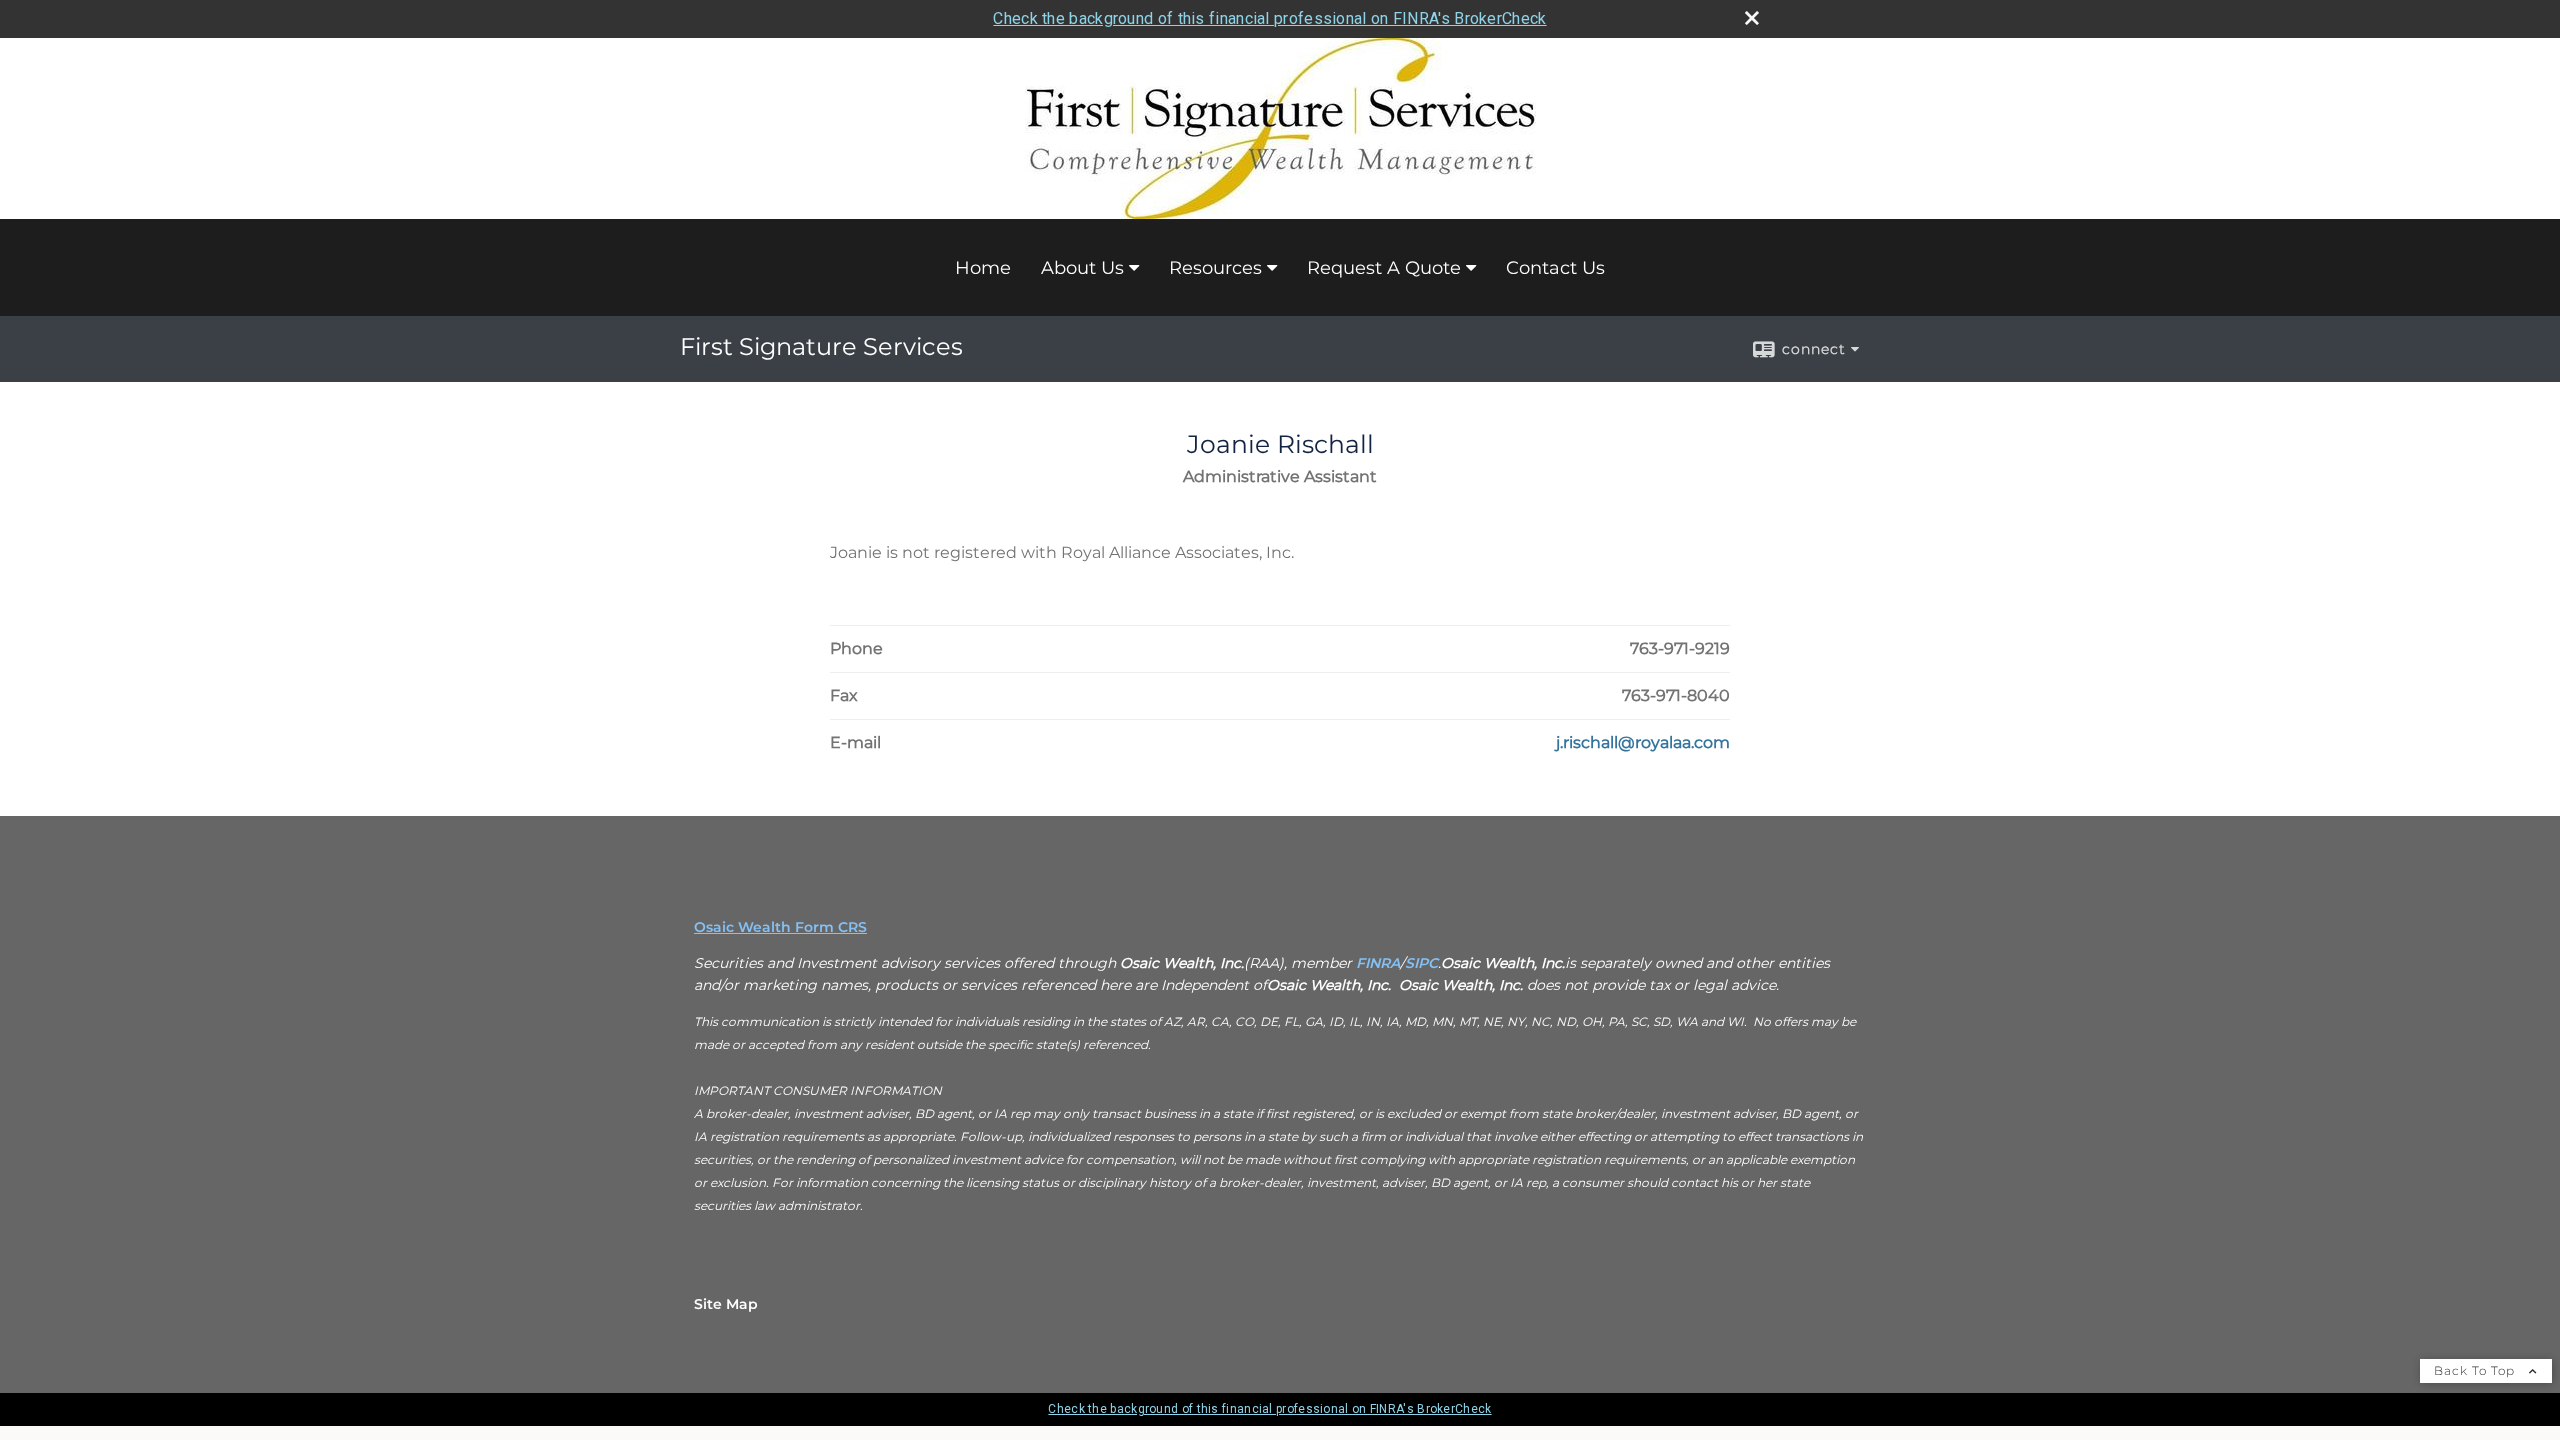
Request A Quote (1384, 268)
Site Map (726, 1304)
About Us (1082, 268)
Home (983, 268)
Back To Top (2476, 1370)
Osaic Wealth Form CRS (780, 927)
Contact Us (1555, 268)
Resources (1215, 268)
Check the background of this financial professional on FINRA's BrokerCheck (1269, 18)
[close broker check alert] (1752, 18)
